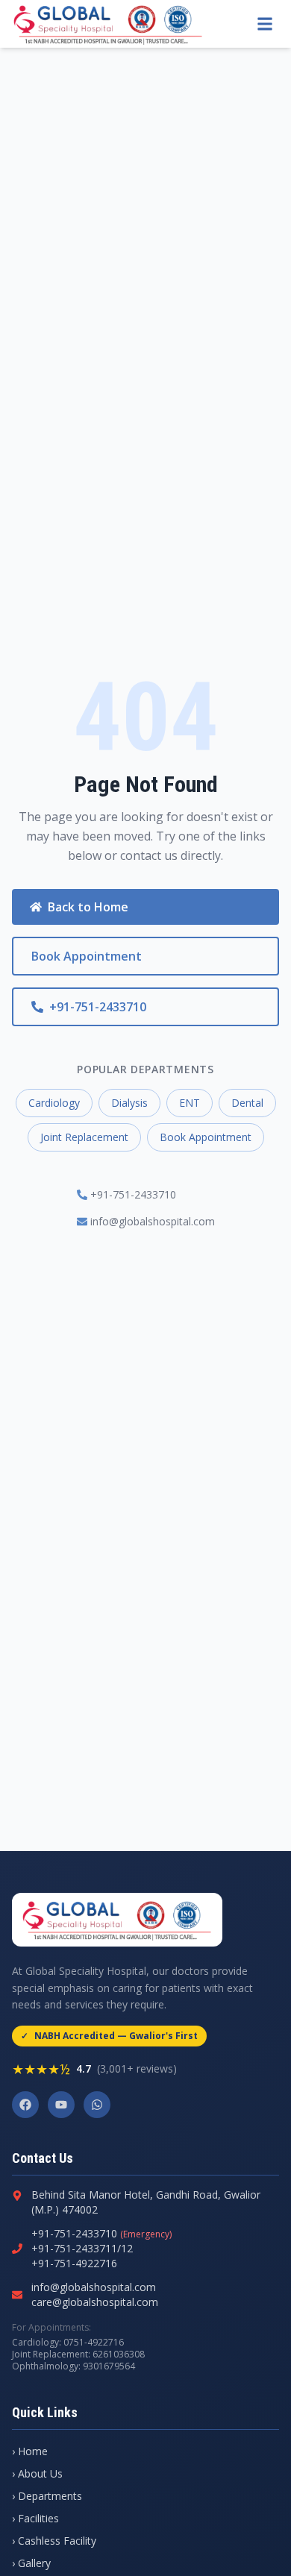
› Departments (47, 2496)
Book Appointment (87, 956)
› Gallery (31, 2563)
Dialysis (129, 1103)
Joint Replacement (84, 1137)
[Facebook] (25, 2105)
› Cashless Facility (54, 2541)
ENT (190, 1103)
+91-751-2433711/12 (82, 2248)
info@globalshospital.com (153, 1221)
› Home (30, 2451)
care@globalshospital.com (95, 2302)
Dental (247, 1103)
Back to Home (88, 907)
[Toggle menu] (265, 24)
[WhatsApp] (97, 2105)
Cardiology (54, 1103)
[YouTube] (61, 2105)
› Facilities (35, 2518)
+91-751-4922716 (74, 2263)
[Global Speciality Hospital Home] (108, 24)
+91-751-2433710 (98, 1007)
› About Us (37, 2473)
